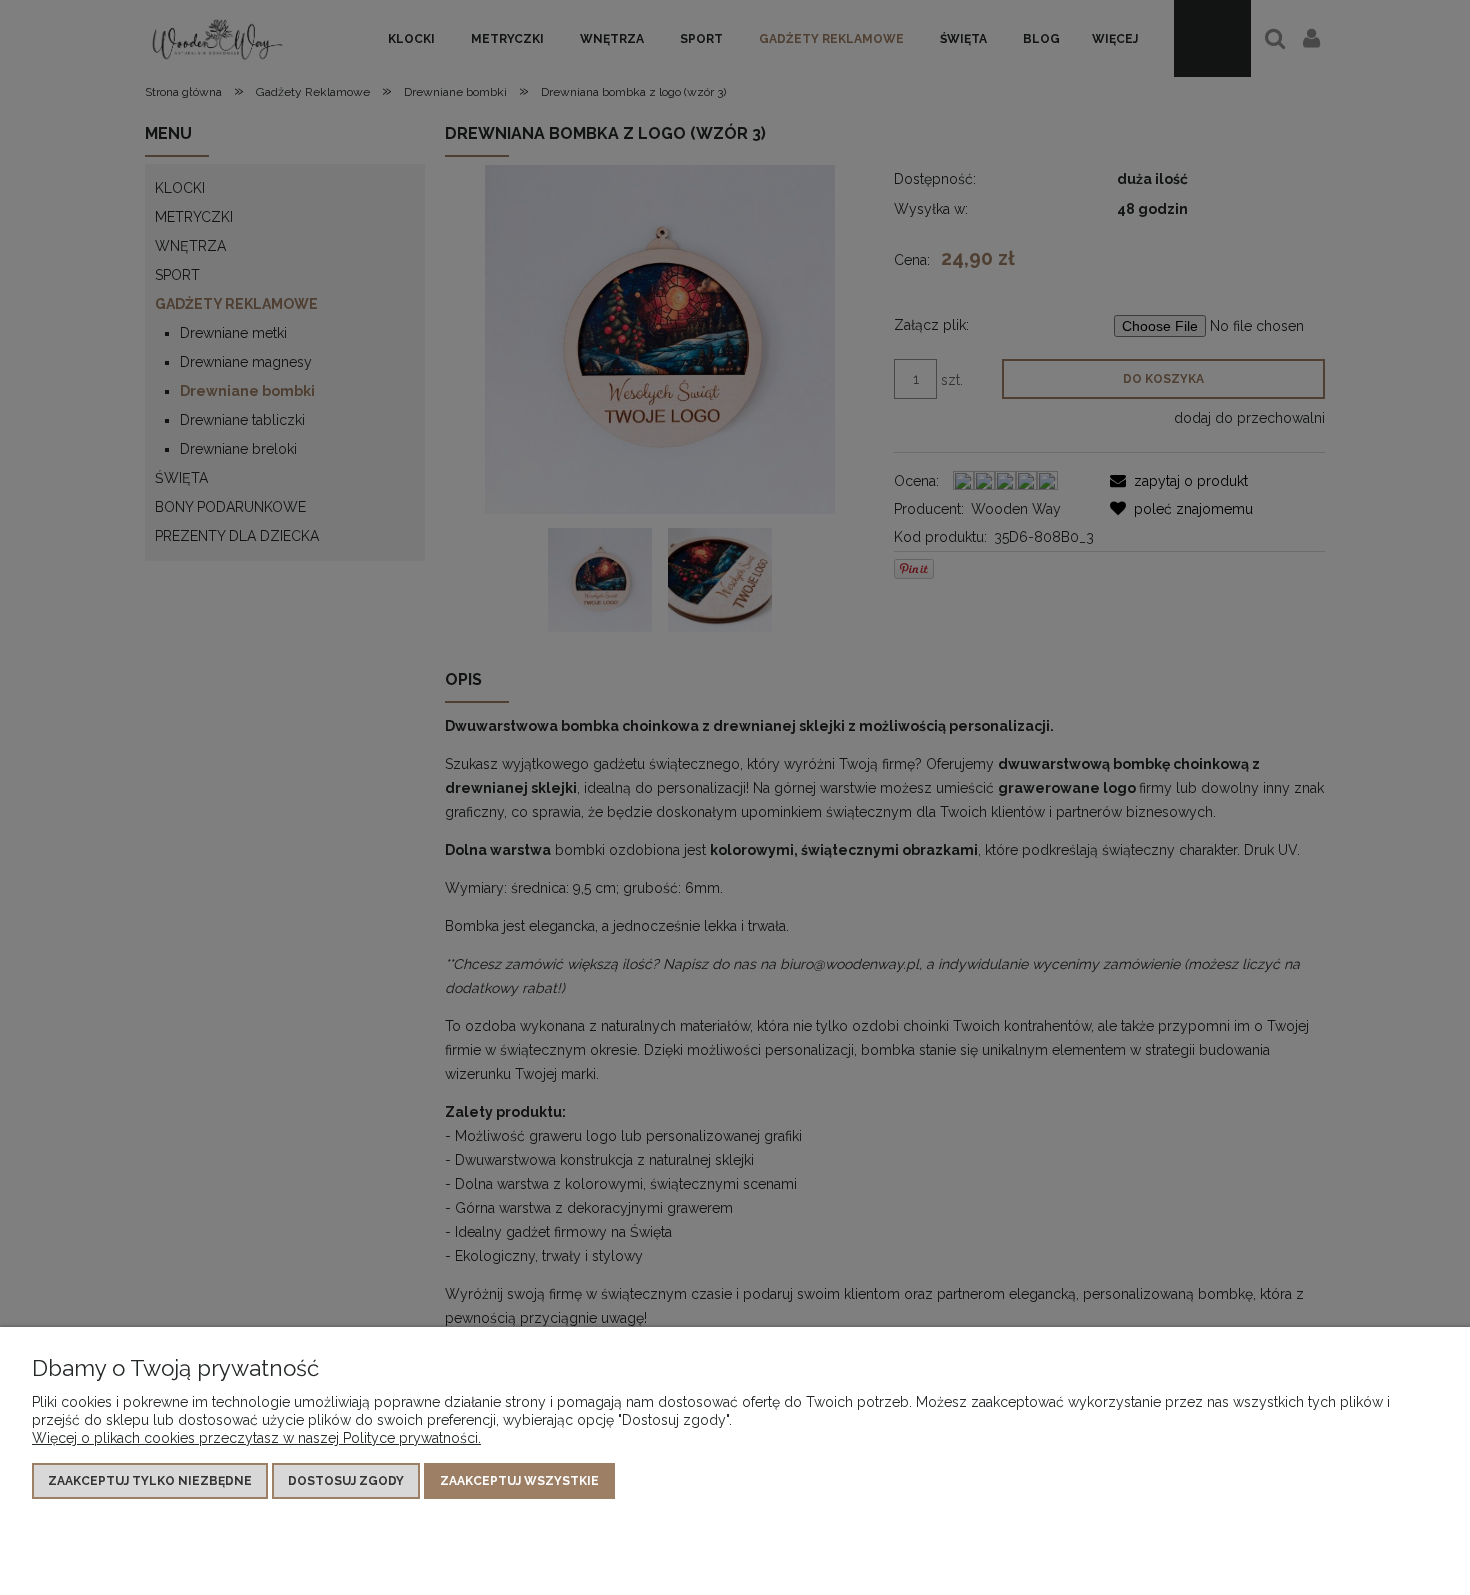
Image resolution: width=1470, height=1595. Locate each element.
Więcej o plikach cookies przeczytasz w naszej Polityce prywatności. (256, 1438)
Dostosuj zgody (346, 1481)
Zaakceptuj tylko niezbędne (150, 1481)
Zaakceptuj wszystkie (519, 1481)
